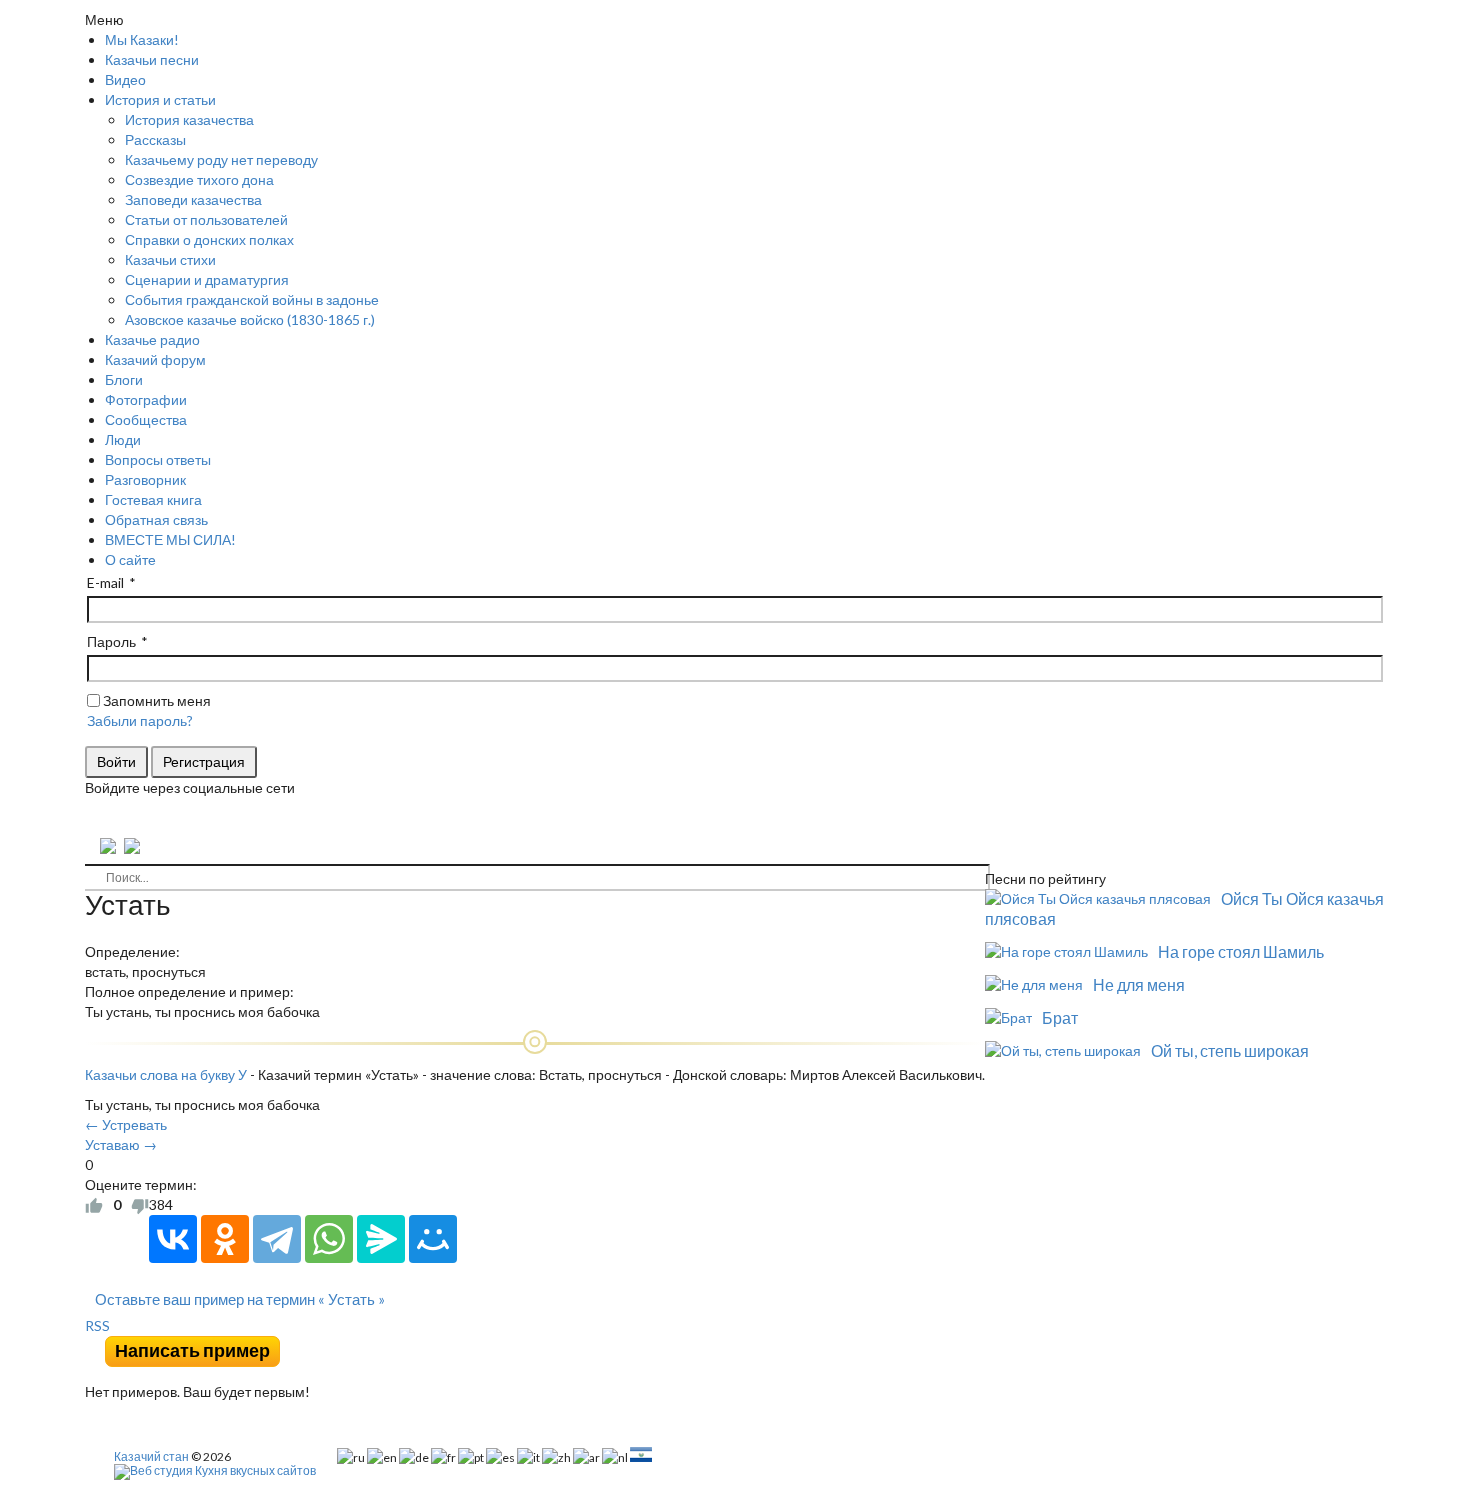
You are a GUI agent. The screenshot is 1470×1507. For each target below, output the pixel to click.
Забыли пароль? (140, 720)
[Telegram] (277, 1239)
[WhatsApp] (329, 1239)
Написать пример (192, 1350)
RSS (97, 1325)
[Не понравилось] (140, 1205)
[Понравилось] (94, 1205)
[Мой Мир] (433, 1239)
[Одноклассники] (225, 1239)
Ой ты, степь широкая (1230, 1050)
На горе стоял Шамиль (1241, 951)
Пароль (111, 641)
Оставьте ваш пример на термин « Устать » (240, 1299)
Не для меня (1139, 984)
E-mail (105, 582)
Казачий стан (151, 1456)
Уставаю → (121, 1144)
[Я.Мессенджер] (381, 1239)
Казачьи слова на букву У (166, 1074)
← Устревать (126, 1124)
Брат (1060, 1017)
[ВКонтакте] (173, 1239)
